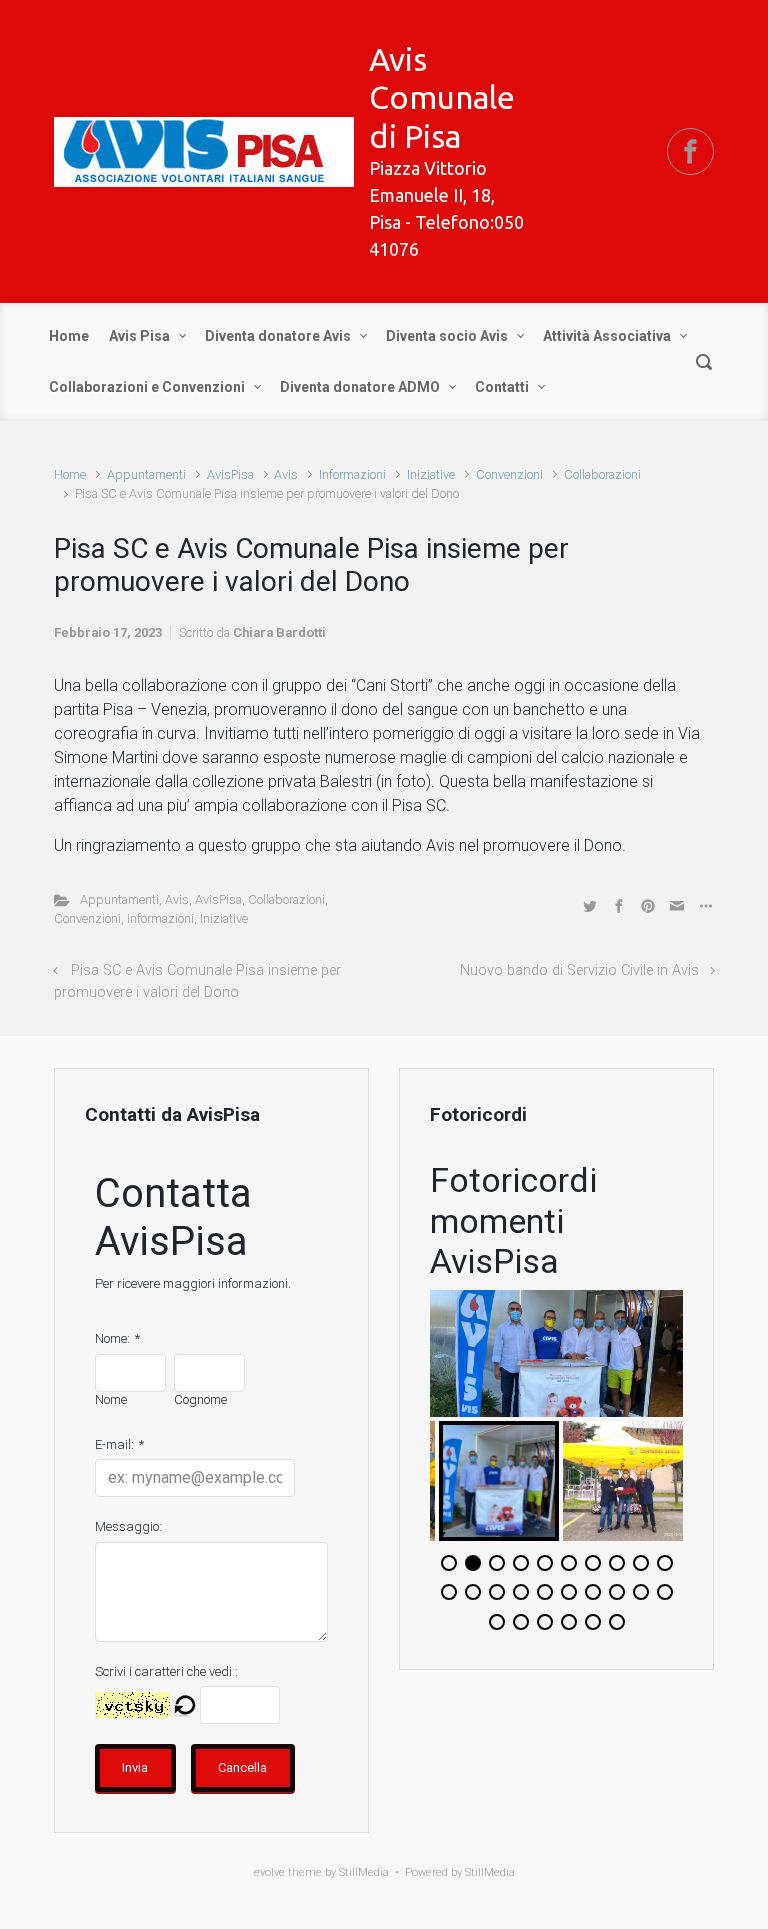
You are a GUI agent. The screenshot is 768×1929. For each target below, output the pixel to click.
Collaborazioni (602, 474)
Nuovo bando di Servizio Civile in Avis (579, 970)
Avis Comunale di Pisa (442, 97)
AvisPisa (230, 474)
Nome (111, 1399)
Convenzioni (509, 474)
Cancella (242, 1767)
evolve (269, 1872)
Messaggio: (128, 1526)
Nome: (112, 1338)
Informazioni (352, 474)
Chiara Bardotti (279, 632)
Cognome (200, 1399)
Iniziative (431, 474)
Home (70, 474)
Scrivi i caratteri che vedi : (166, 1671)
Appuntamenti (146, 474)
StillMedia (490, 1872)
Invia (135, 1767)
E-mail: (114, 1444)
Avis (286, 474)
